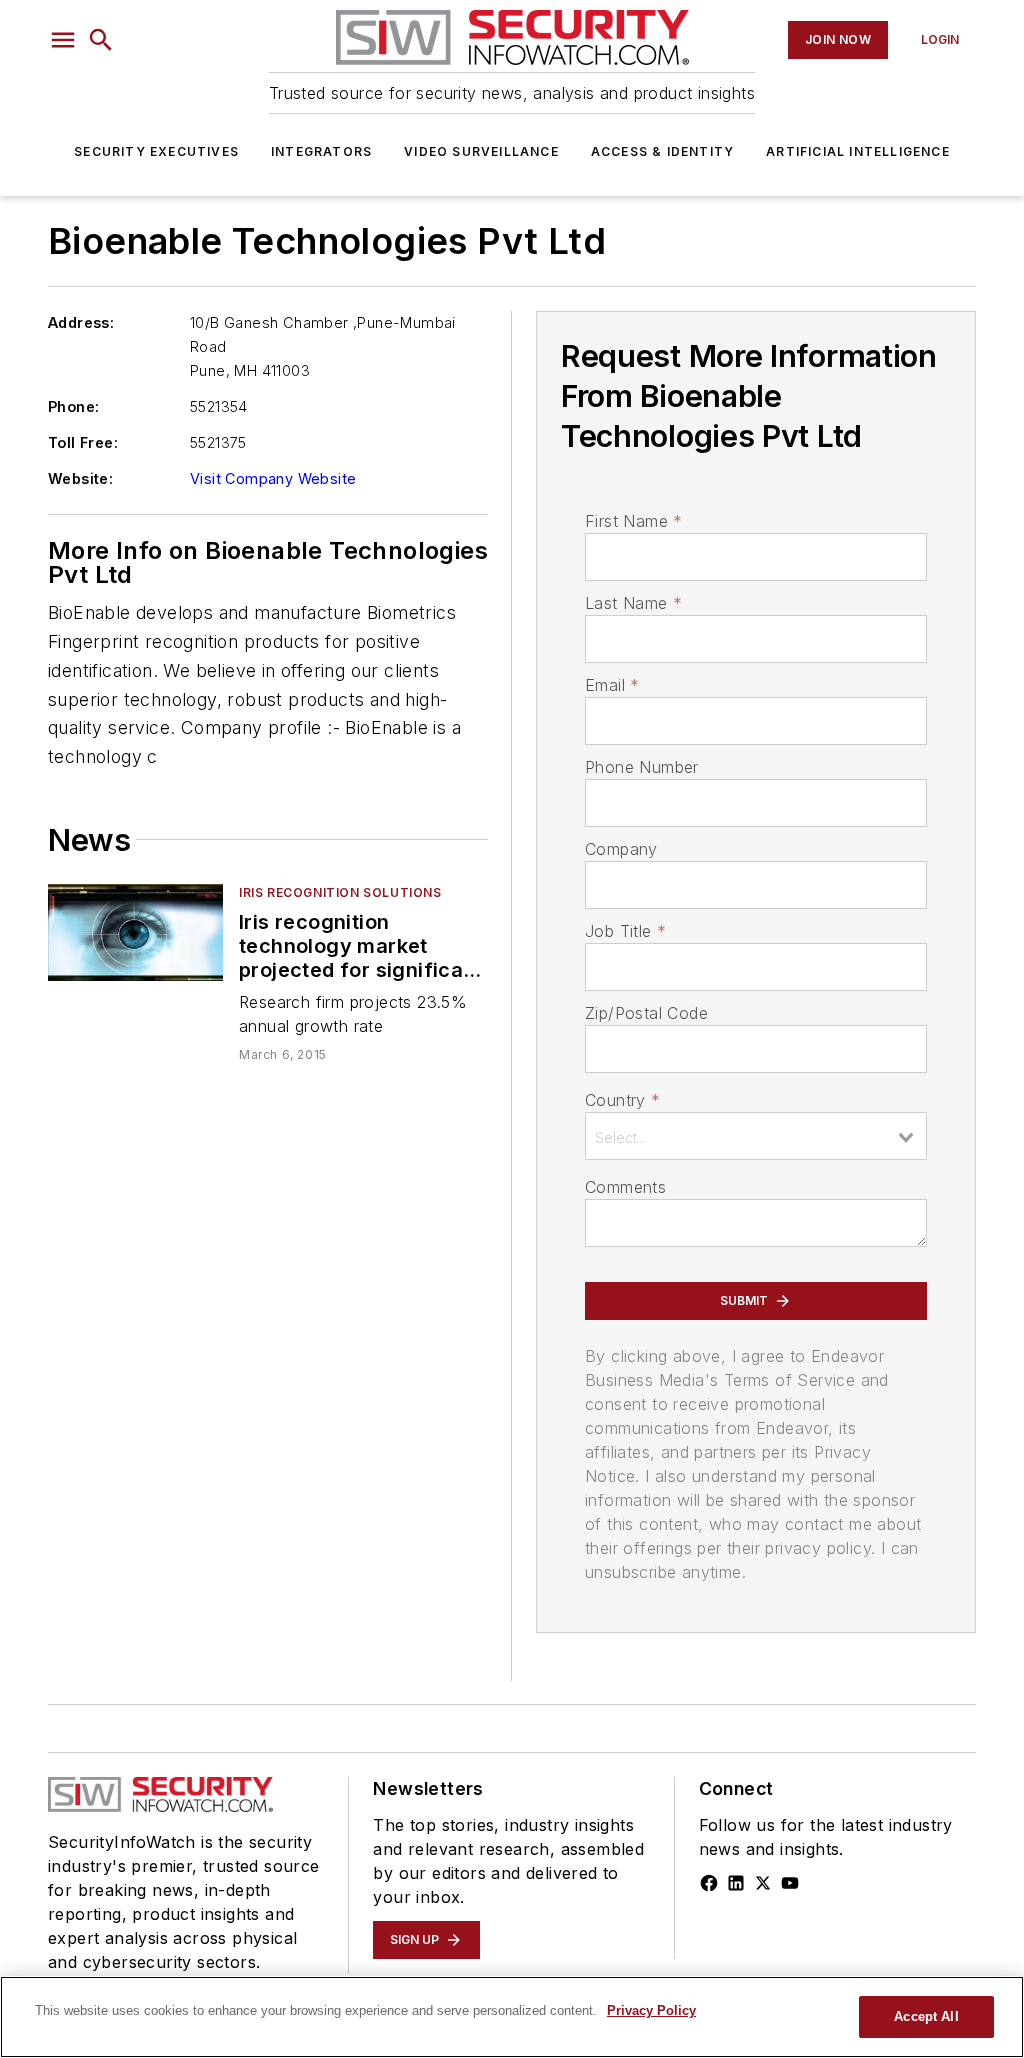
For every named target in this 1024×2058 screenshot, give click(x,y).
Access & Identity (662, 151)
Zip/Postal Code (646, 1013)
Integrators (321, 151)
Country (622, 1100)
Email (612, 685)
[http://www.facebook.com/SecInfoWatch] (709, 1883)
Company (621, 849)
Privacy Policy (651, 2010)
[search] (101, 40)
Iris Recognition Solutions (340, 892)
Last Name (633, 603)
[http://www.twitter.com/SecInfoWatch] (763, 1883)
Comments (625, 1187)
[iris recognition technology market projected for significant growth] (135, 932)
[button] (63, 40)
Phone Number (642, 767)
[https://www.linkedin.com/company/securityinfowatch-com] (736, 1883)
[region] (512, 2017)
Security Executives (156, 151)
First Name (633, 521)
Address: (81, 322)
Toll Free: (83, 442)
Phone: (73, 406)
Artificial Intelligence (858, 151)
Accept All (926, 2016)
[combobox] (756, 1136)
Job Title (625, 931)
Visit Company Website (273, 478)
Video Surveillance (481, 151)
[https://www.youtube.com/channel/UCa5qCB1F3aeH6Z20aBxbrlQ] (790, 1883)
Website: (80, 478)
